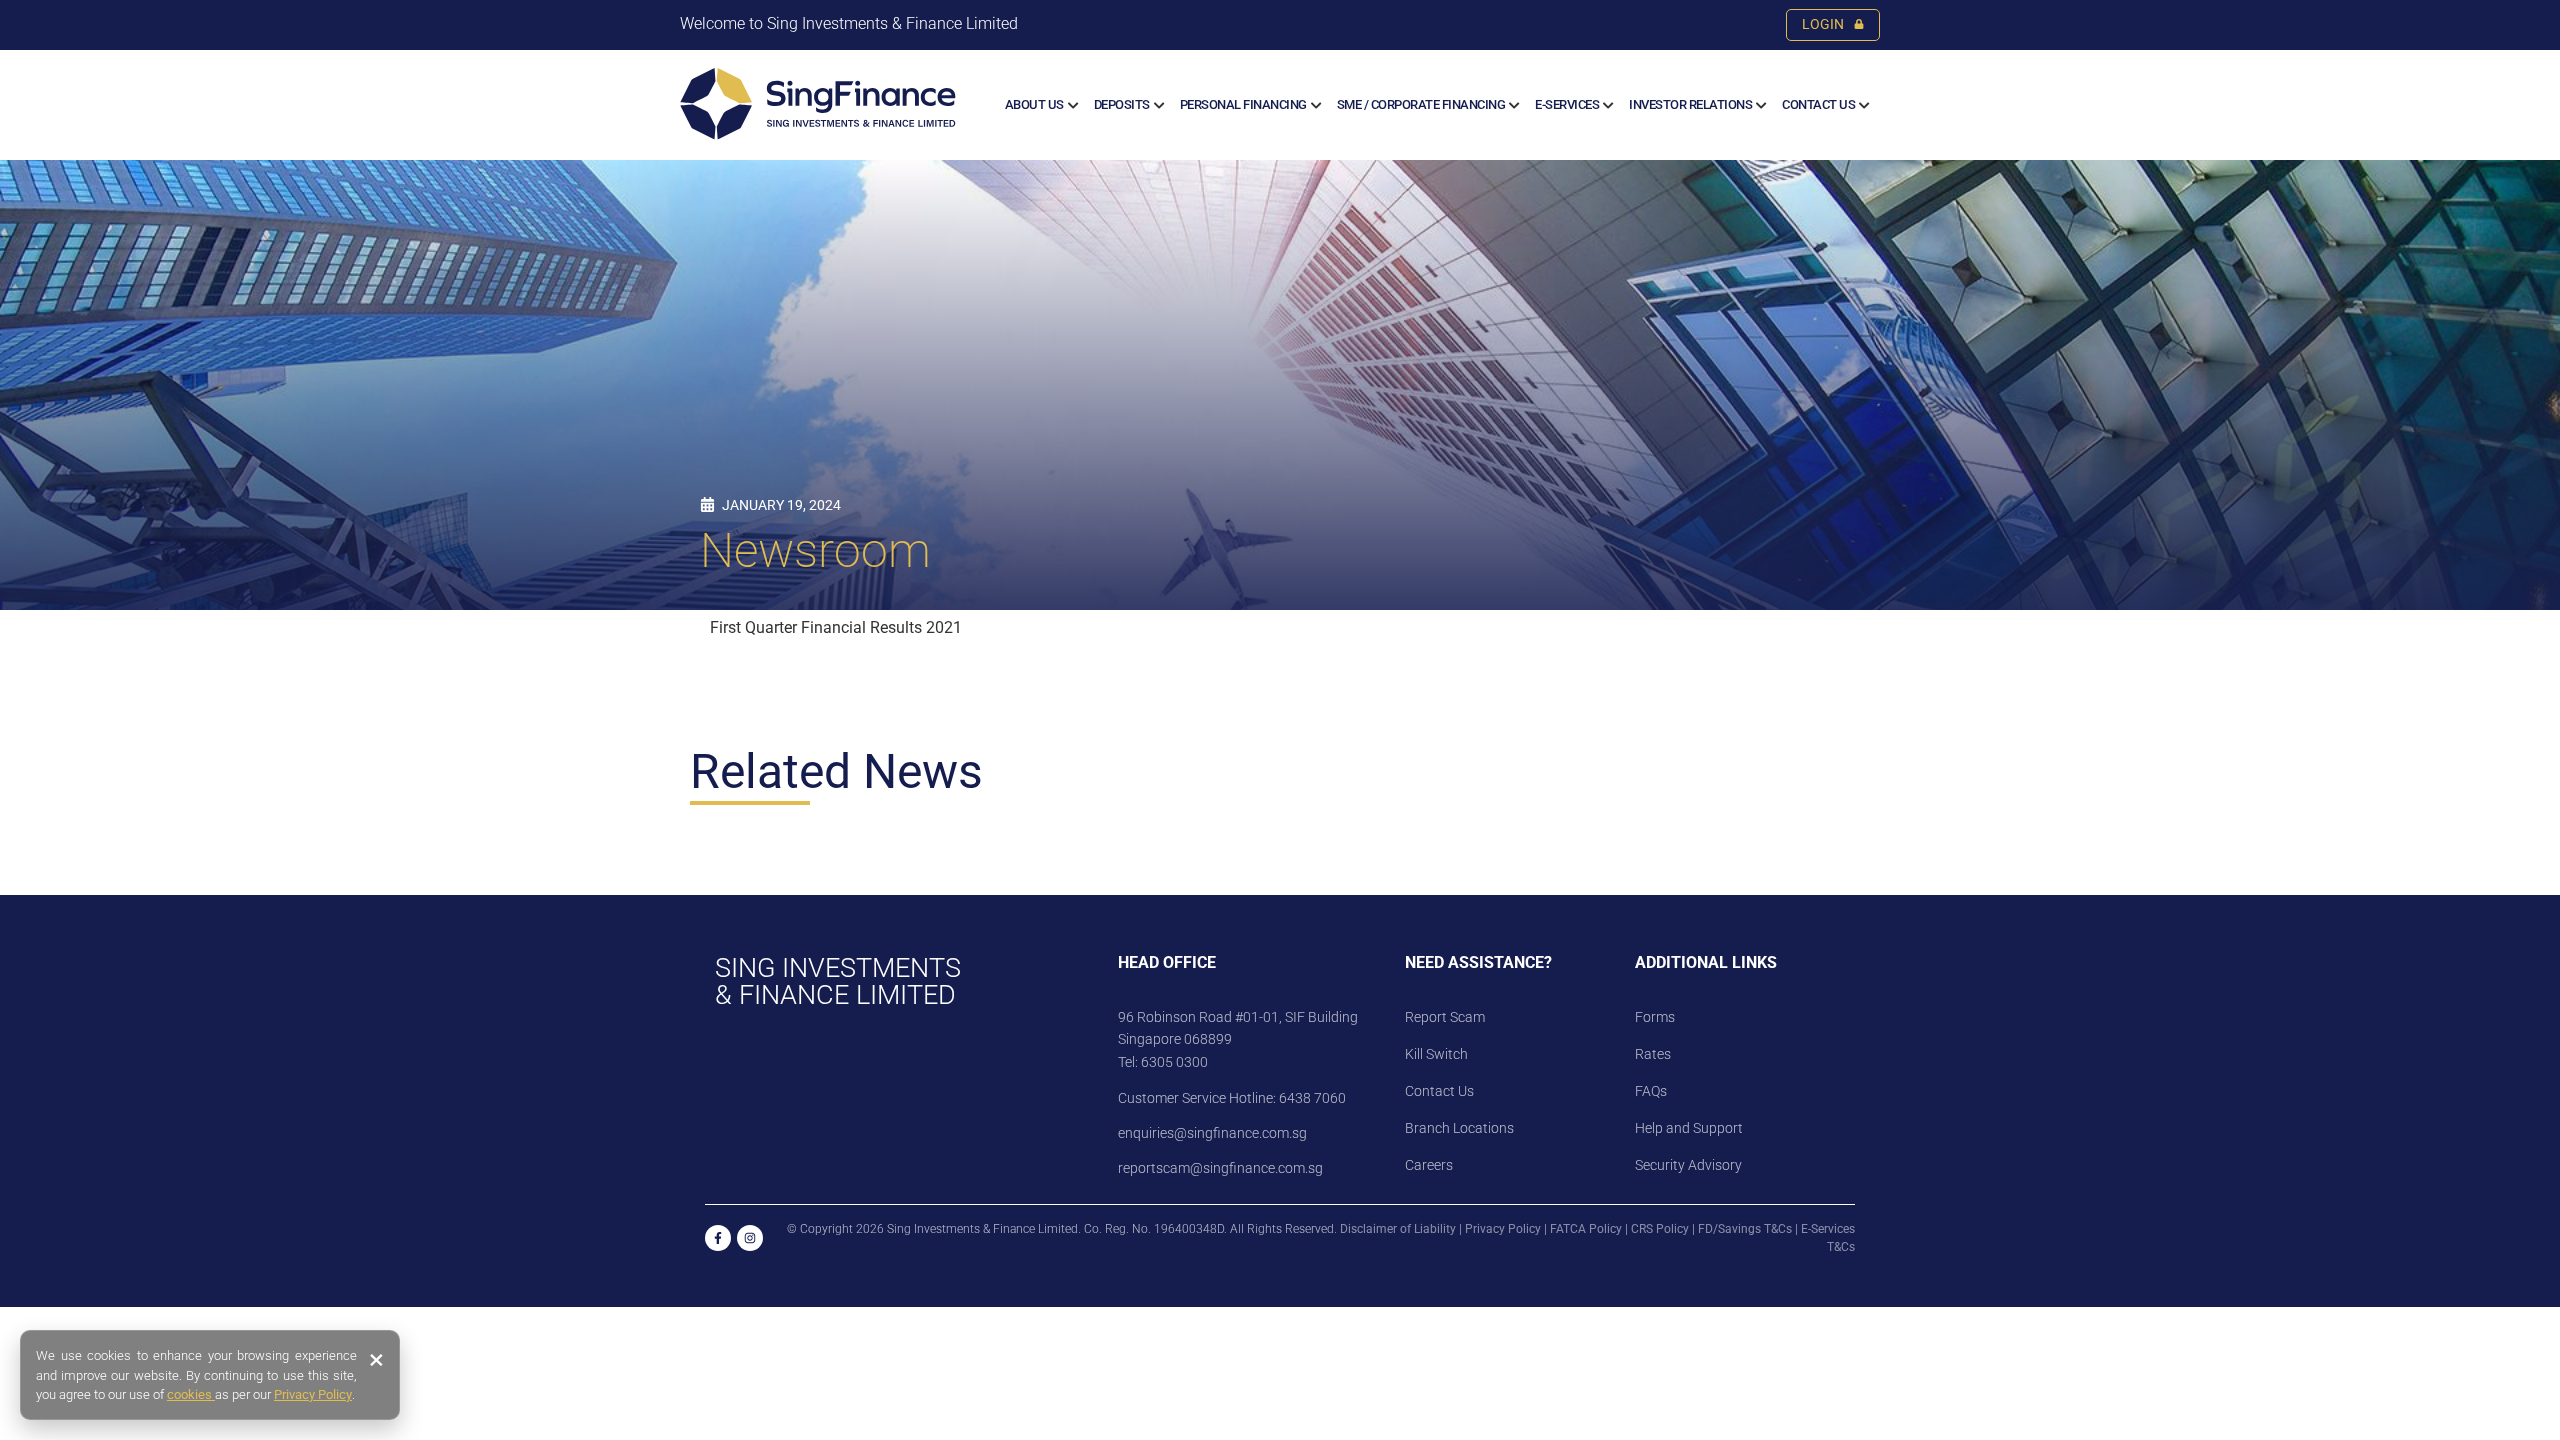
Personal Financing (1243, 104)
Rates (1653, 1054)
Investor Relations (1690, 104)
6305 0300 (1174, 1062)
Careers (1429, 1165)
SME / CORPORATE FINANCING (1421, 104)
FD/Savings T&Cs (1745, 1229)
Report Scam (1445, 1017)
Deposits (1122, 104)
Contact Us (1818, 104)
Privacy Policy (1503, 1229)
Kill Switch (1436, 1054)
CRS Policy (1660, 1229)
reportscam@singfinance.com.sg (1220, 1168)
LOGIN (1823, 24)
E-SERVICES (1567, 104)
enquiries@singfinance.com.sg (1212, 1133)
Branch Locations (1459, 1128)
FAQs (1651, 1091)
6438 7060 (1311, 1098)
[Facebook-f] (718, 1238)
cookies (191, 1394)
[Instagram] (750, 1238)
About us (1034, 104)
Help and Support (1689, 1128)
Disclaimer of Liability (1398, 1229)
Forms (1655, 1017)
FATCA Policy (1586, 1229)
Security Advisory (1688, 1165)
